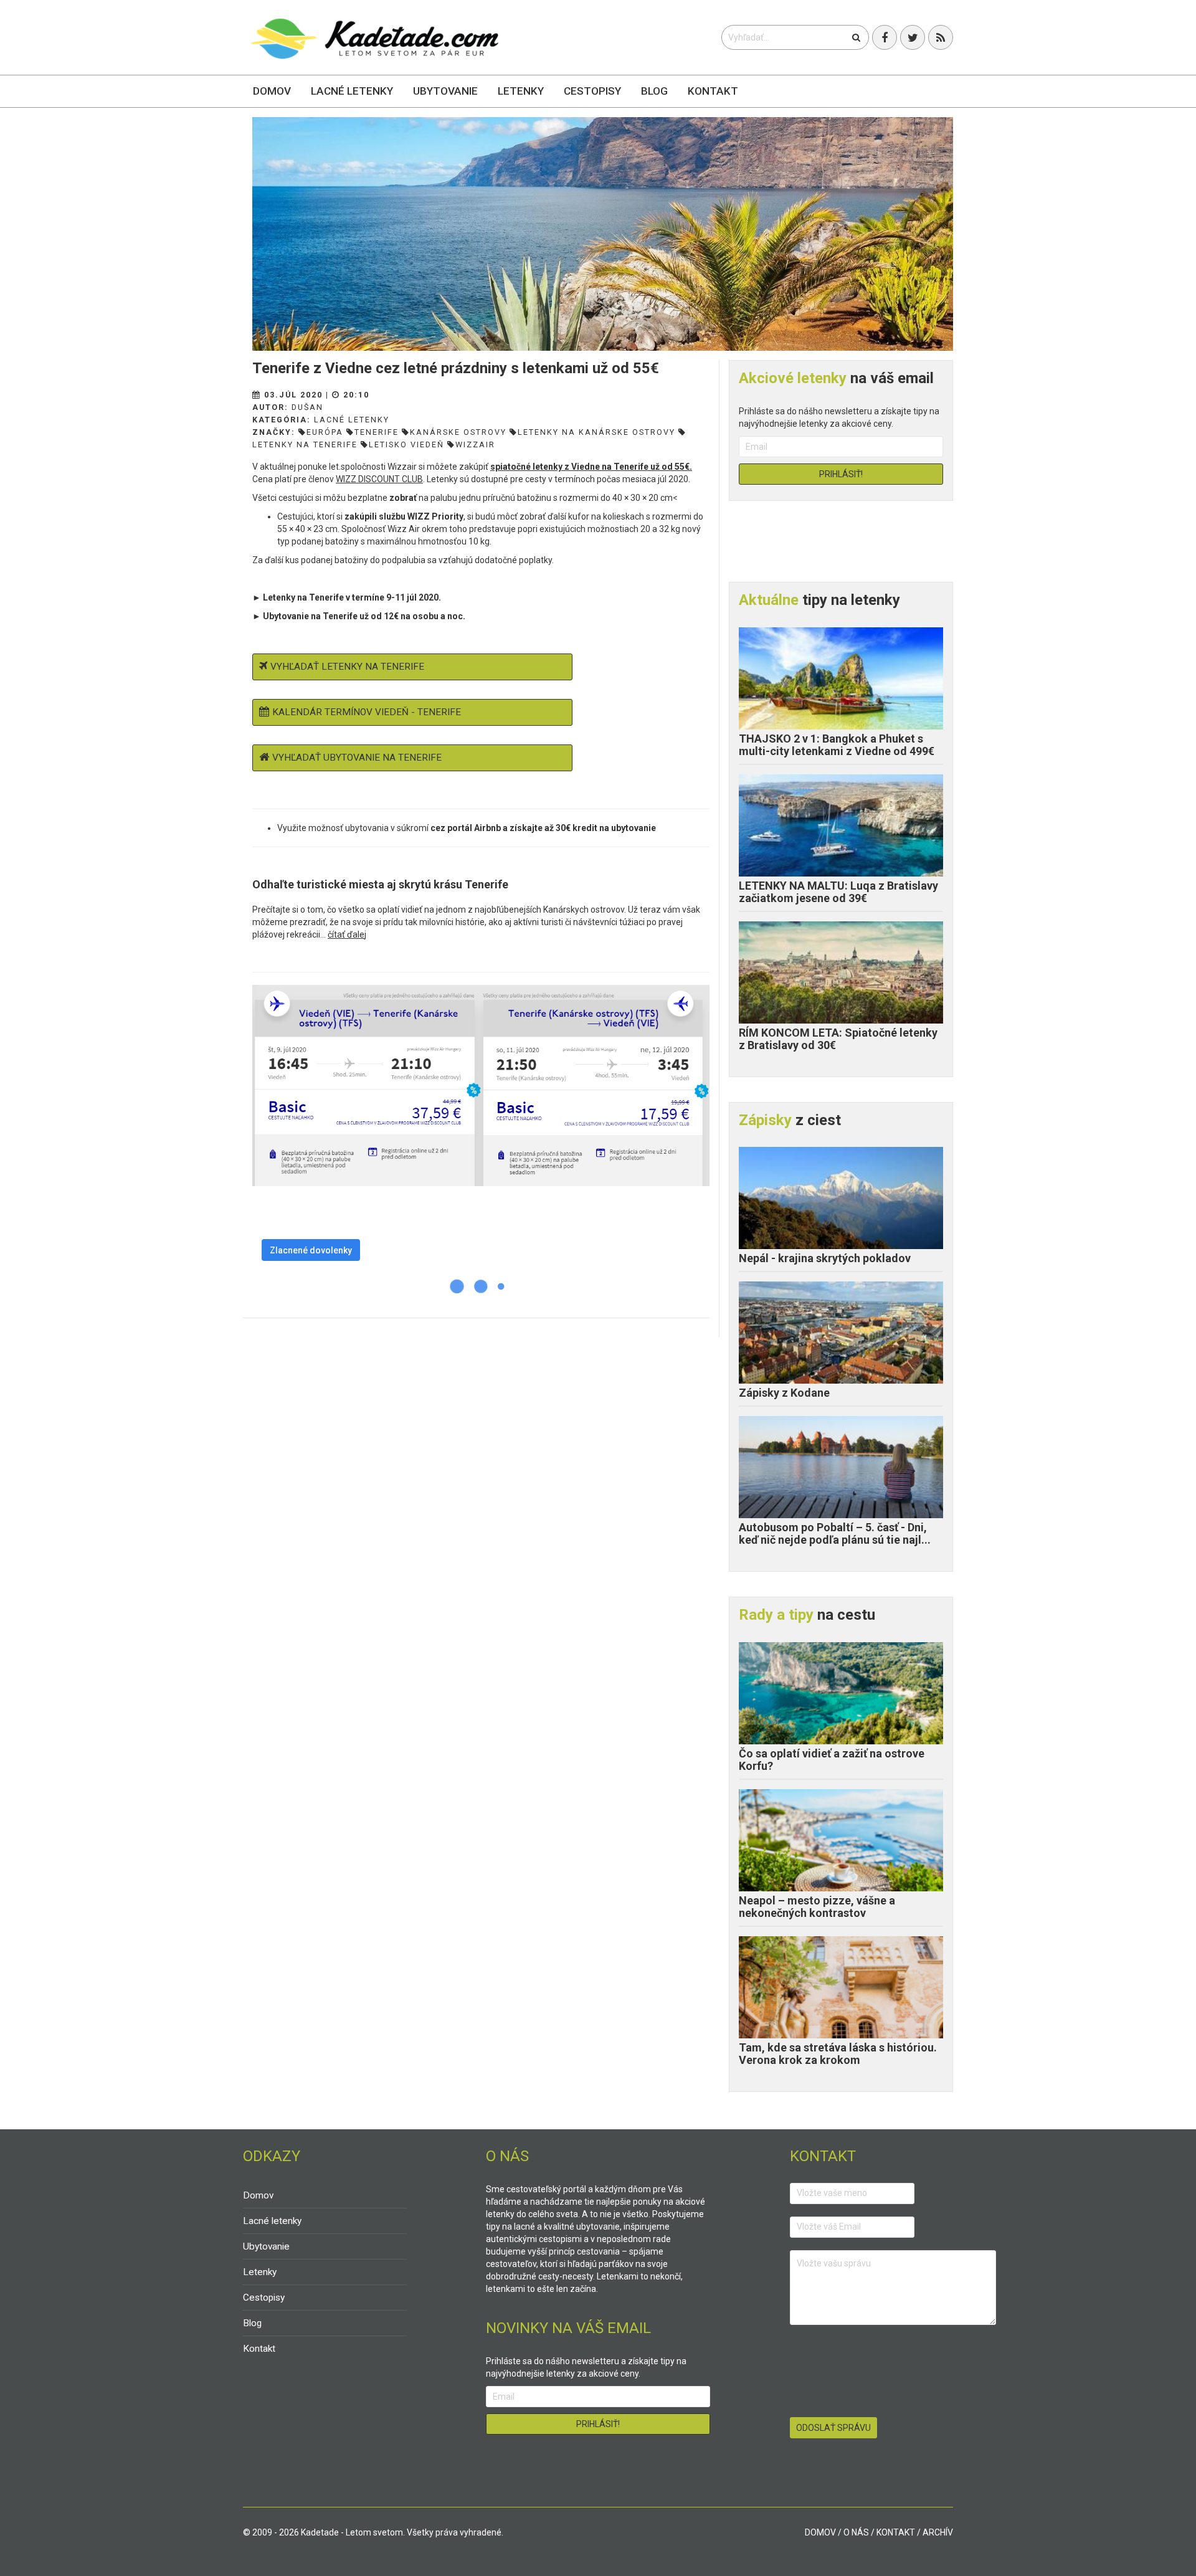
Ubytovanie (445, 91)
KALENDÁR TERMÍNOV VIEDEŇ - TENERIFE (367, 712)
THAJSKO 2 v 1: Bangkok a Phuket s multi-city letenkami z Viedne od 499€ (837, 745)
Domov (272, 91)
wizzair (475, 444)
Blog (654, 91)
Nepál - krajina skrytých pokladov (825, 1258)
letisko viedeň (406, 444)
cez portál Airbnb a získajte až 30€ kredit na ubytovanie (543, 828)
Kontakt (713, 91)
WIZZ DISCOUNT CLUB (379, 479)
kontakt (896, 2532)
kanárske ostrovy (458, 432)
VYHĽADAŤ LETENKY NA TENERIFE (347, 667)
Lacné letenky (352, 91)
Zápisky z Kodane (784, 1393)
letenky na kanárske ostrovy (596, 432)
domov (820, 2532)
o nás (856, 2532)
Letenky (521, 91)
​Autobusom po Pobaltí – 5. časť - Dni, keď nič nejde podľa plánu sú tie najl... (835, 1533)
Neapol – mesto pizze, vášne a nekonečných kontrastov (817, 1907)
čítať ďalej (347, 934)
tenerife (377, 432)
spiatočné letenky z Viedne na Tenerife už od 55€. (591, 467)
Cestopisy (592, 91)
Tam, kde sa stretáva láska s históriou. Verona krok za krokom (838, 2054)
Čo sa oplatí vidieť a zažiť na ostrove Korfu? (832, 1760)
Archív (938, 2532)
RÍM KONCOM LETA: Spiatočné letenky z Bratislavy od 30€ (838, 1039)
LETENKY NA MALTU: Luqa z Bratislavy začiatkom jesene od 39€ (838, 892)
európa (325, 432)
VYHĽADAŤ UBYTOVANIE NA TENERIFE (357, 758)
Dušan (307, 407)
